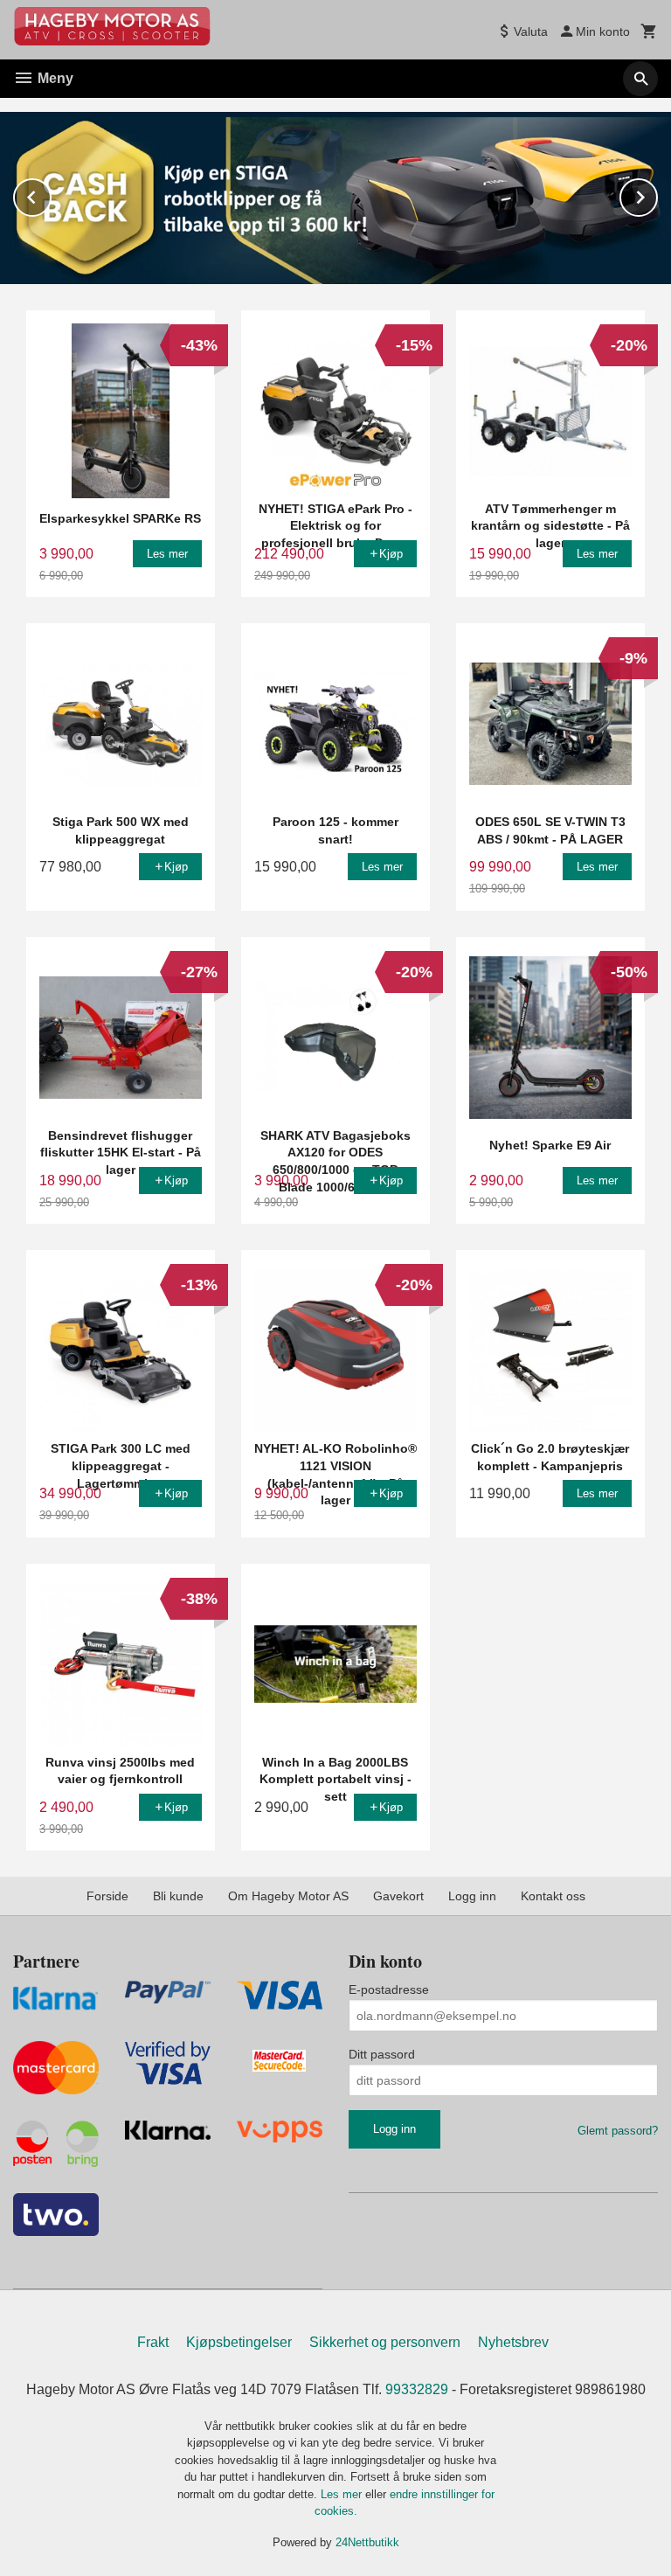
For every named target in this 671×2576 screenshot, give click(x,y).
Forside (107, 1896)
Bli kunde (178, 1896)
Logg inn (472, 1896)
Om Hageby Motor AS (288, 1896)
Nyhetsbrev (513, 2342)
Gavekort (398, 1896)
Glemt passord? (618, 2131)
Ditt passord (382, 2054)
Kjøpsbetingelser (239, 2342)
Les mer (343, 2494)
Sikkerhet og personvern (385, 2342)
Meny (54, 78)
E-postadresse (389, 1989)
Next (657, 194)
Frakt (153, 2342)
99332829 (417, 2389)
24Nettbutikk (367, 2542)
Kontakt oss (553, 1896)
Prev (51, 194)
